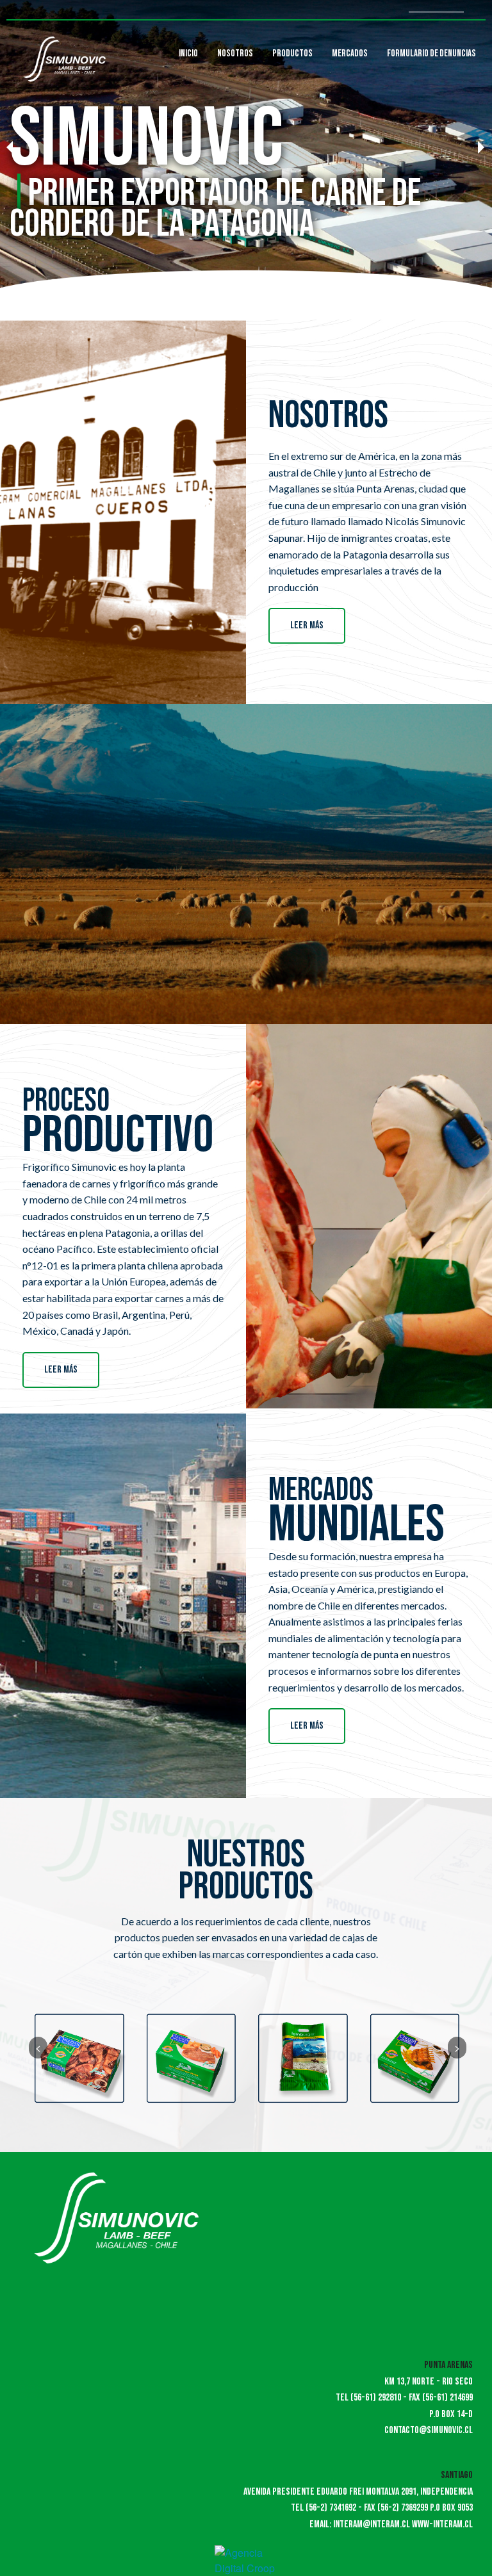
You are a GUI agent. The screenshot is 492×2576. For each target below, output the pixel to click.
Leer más (307, 625)
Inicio (188, 53)
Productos (292, 53)
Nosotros (235, 53)
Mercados (350, 53)
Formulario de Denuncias (431, 53)
